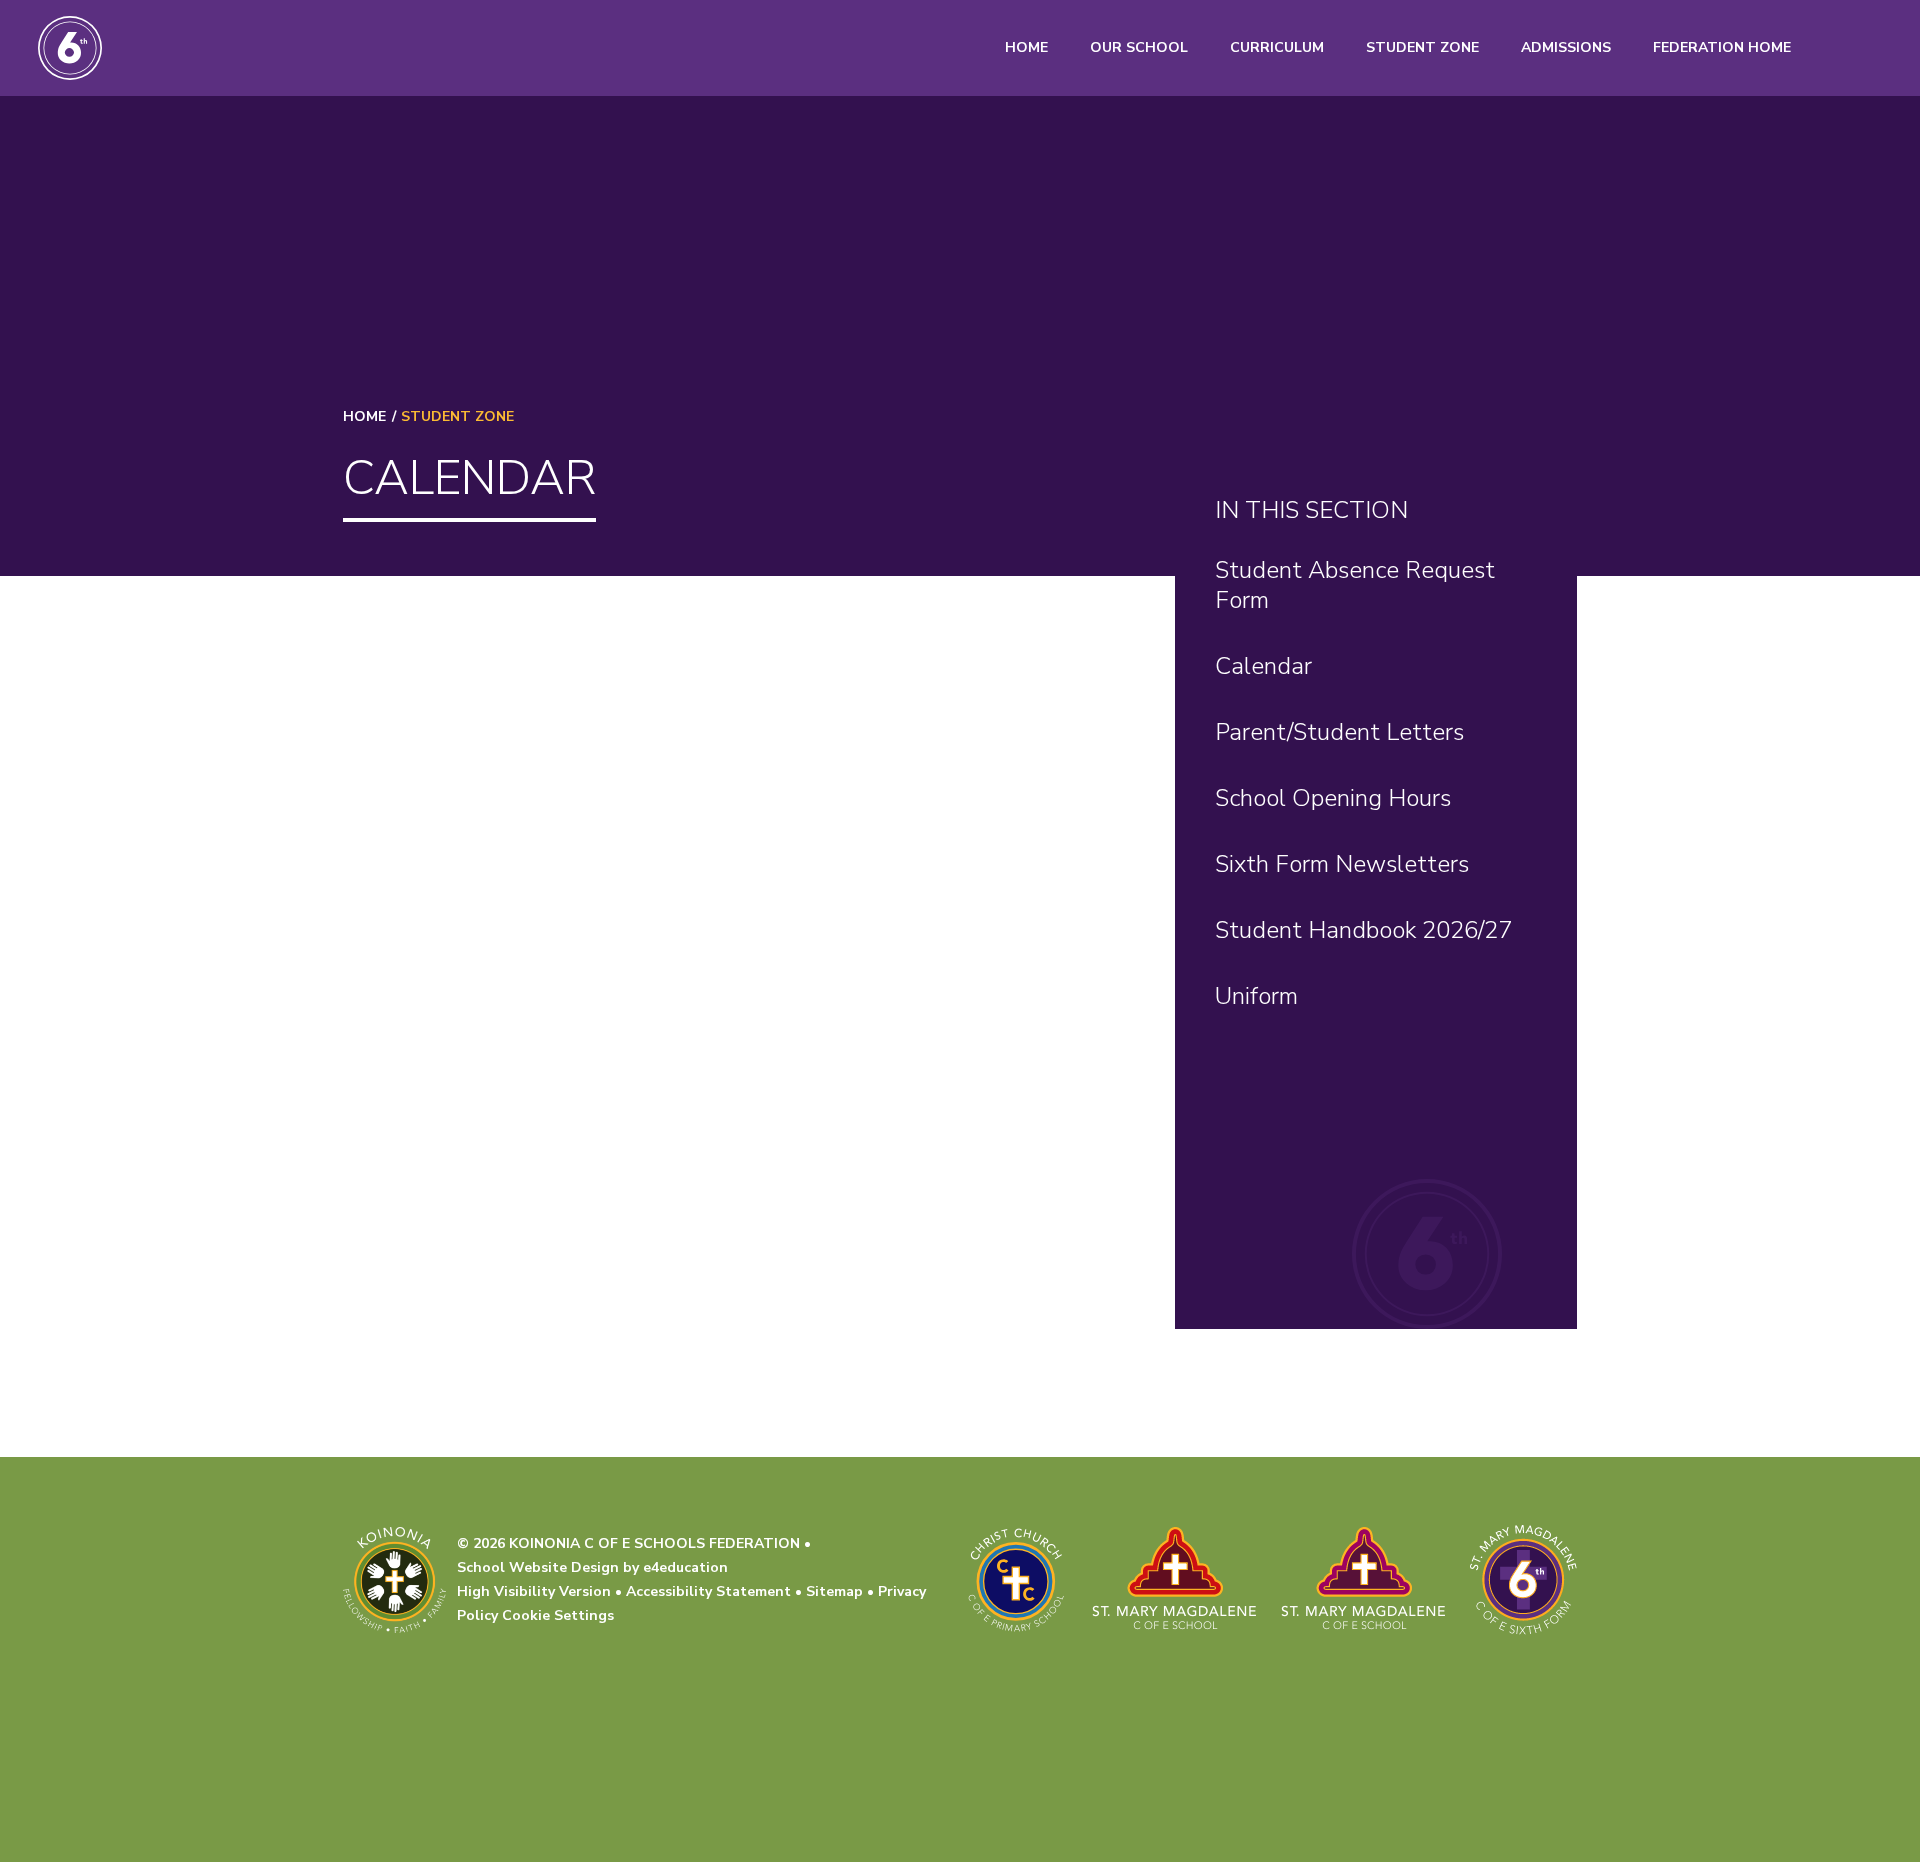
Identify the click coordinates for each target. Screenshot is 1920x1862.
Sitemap (834, 1591)
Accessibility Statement (708, 1591)
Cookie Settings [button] (558, 1615)
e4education (685, 1567)
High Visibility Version (534, 1591)
